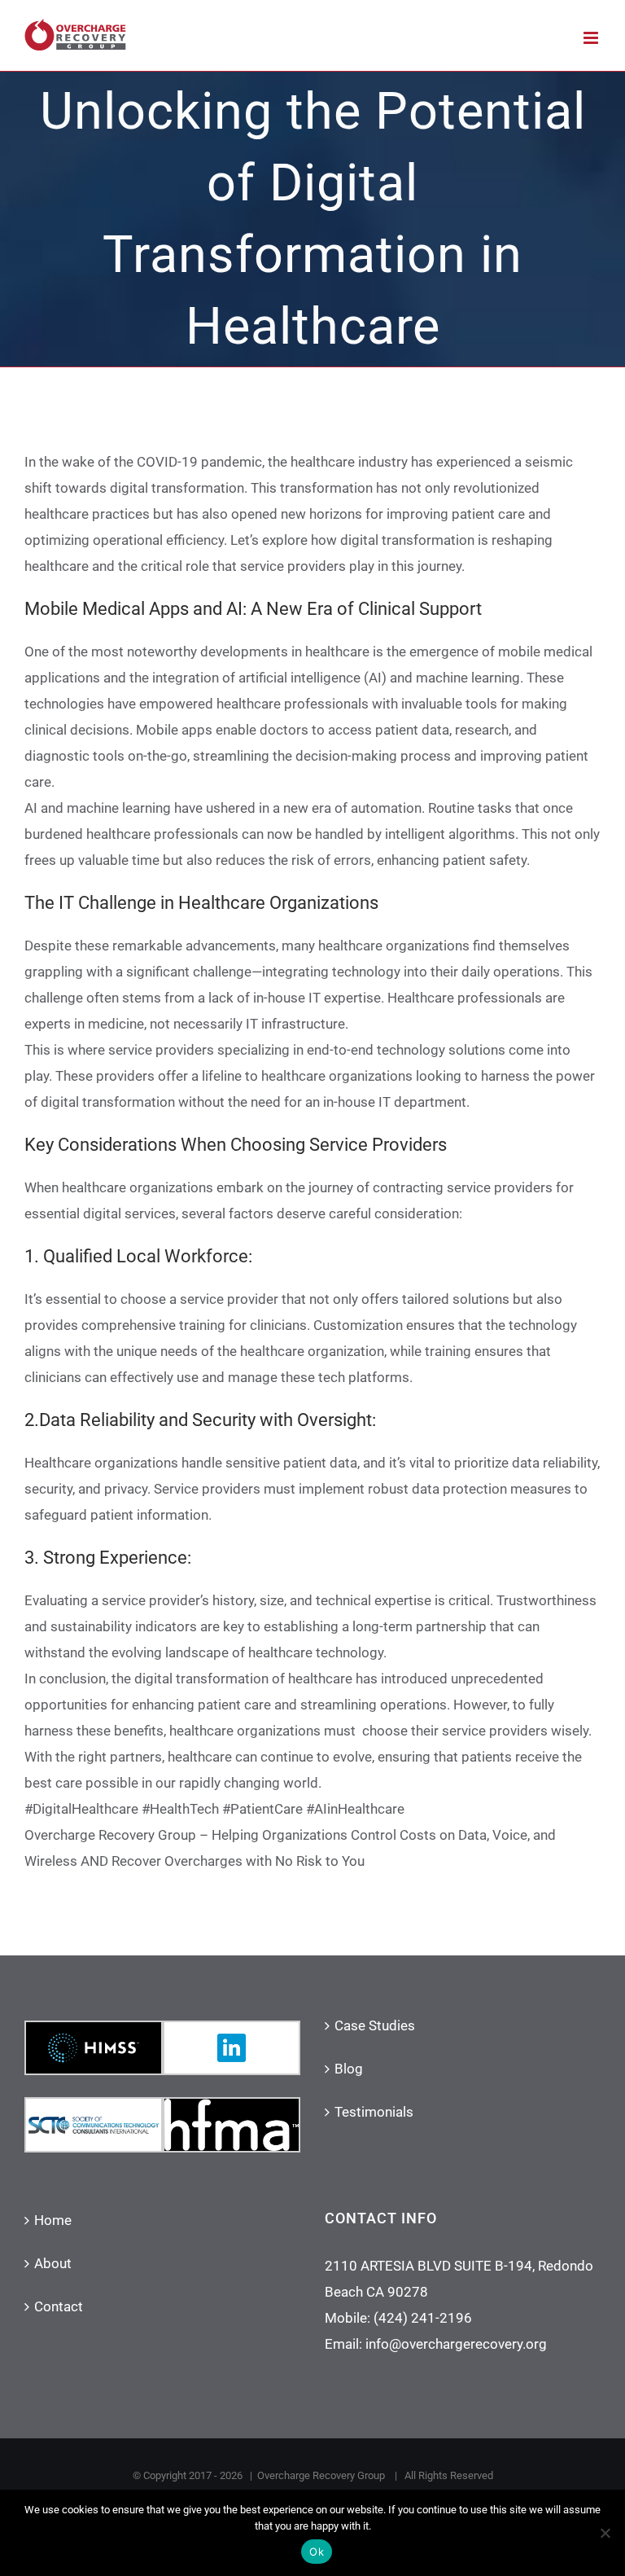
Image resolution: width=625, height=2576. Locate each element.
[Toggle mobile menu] (592, 38)
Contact (59, 2306)
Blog (349, 2069)
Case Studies (375, 2025)
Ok (317, 2552)
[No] (605, 2533)
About (53, 2263)
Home (53, 2220)
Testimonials (374, 2112)
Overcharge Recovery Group (322, 2475)
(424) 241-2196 (423, 2318)
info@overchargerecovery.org (456, 2344)
